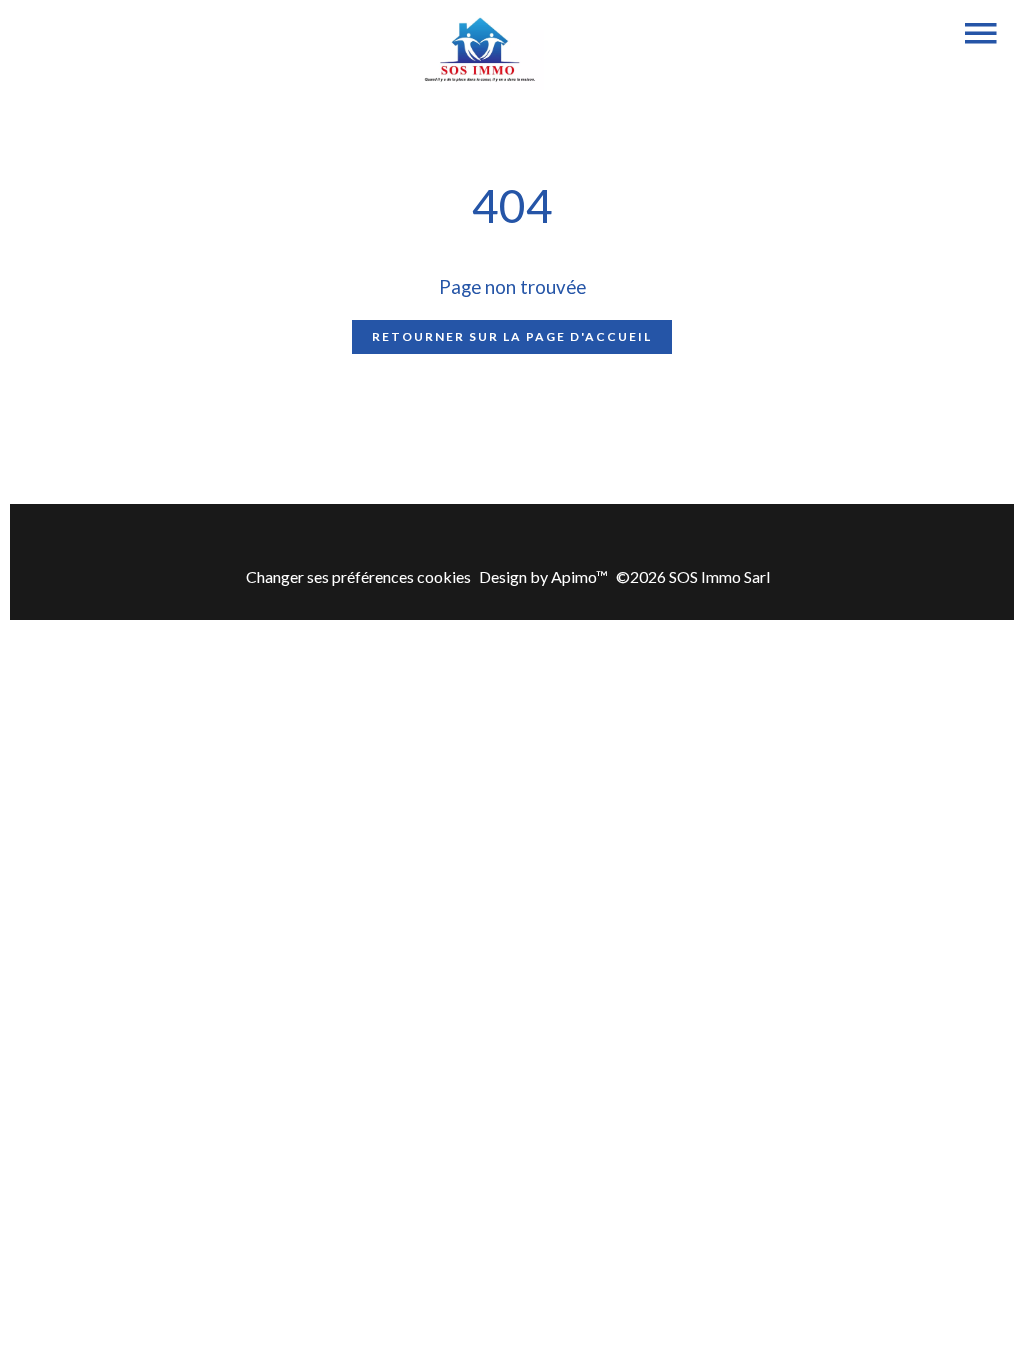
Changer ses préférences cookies (358, 576)
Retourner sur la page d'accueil (512, 336)
